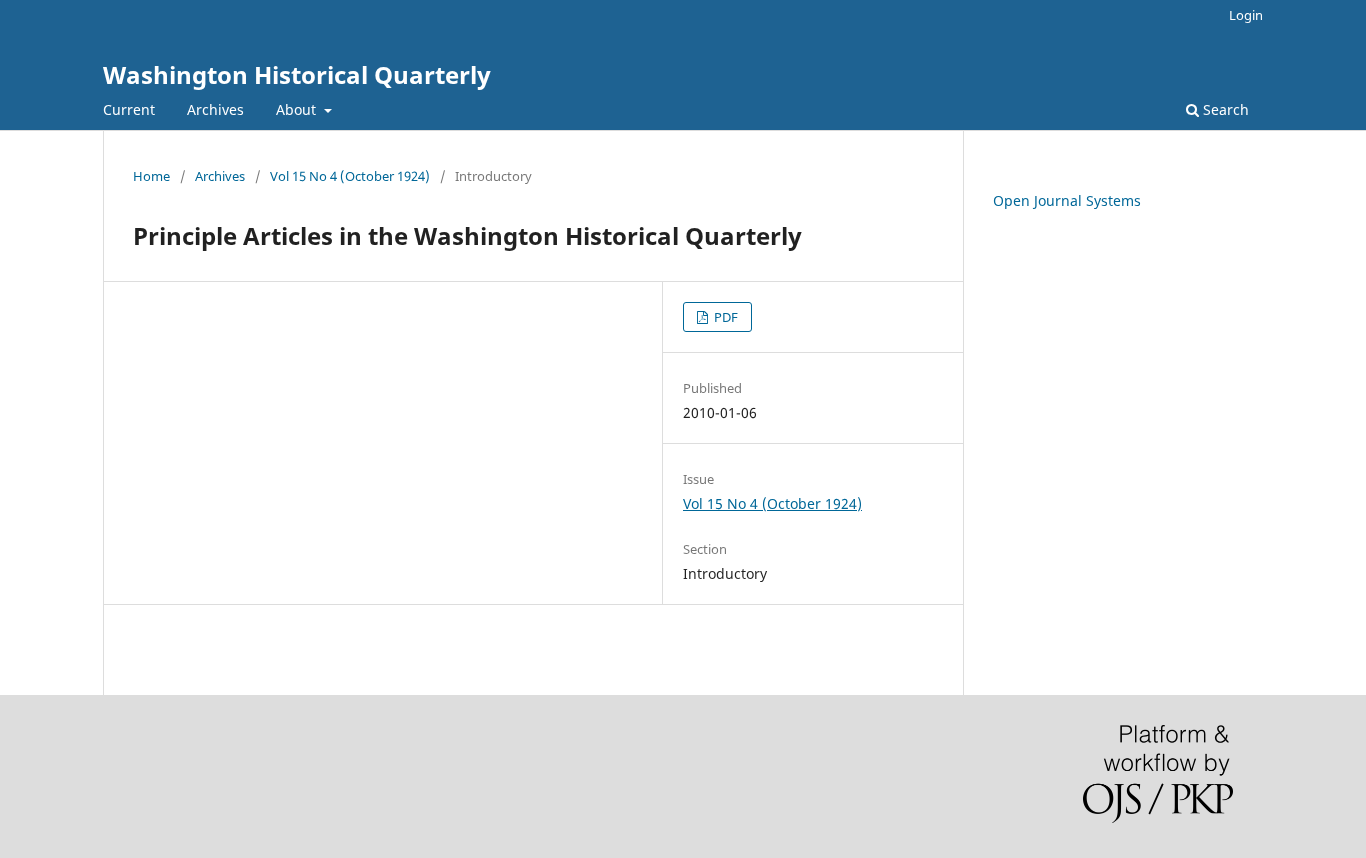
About (298, 109)
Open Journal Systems (1067, 200)
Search (1224, 109)
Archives (215, 109)
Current (129, 109)
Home (151, 176)
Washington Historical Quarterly (297, 74)
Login (1246, 15)
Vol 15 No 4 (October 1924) (350, 176)
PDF (724, 317)
